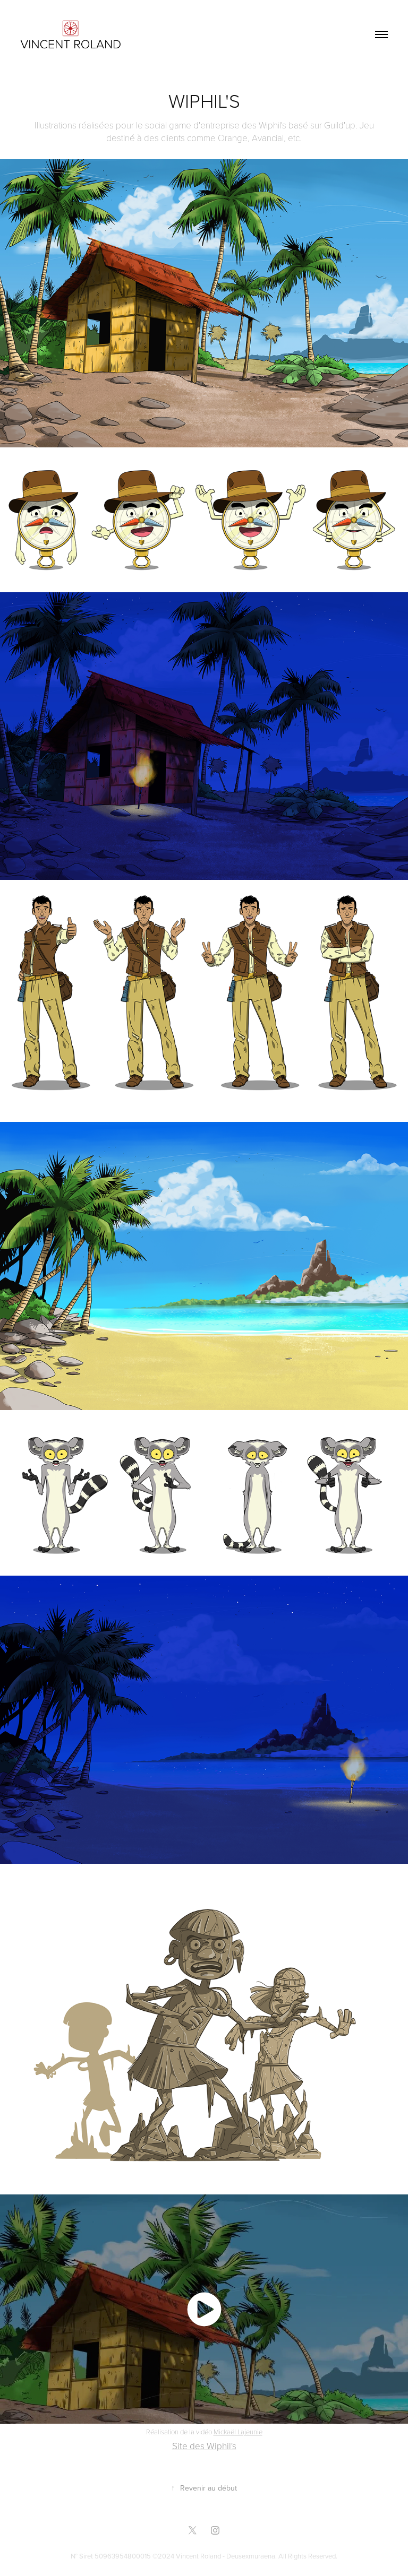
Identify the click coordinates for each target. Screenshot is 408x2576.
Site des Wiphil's (204, 2446)
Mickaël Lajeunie (238, 2432)
